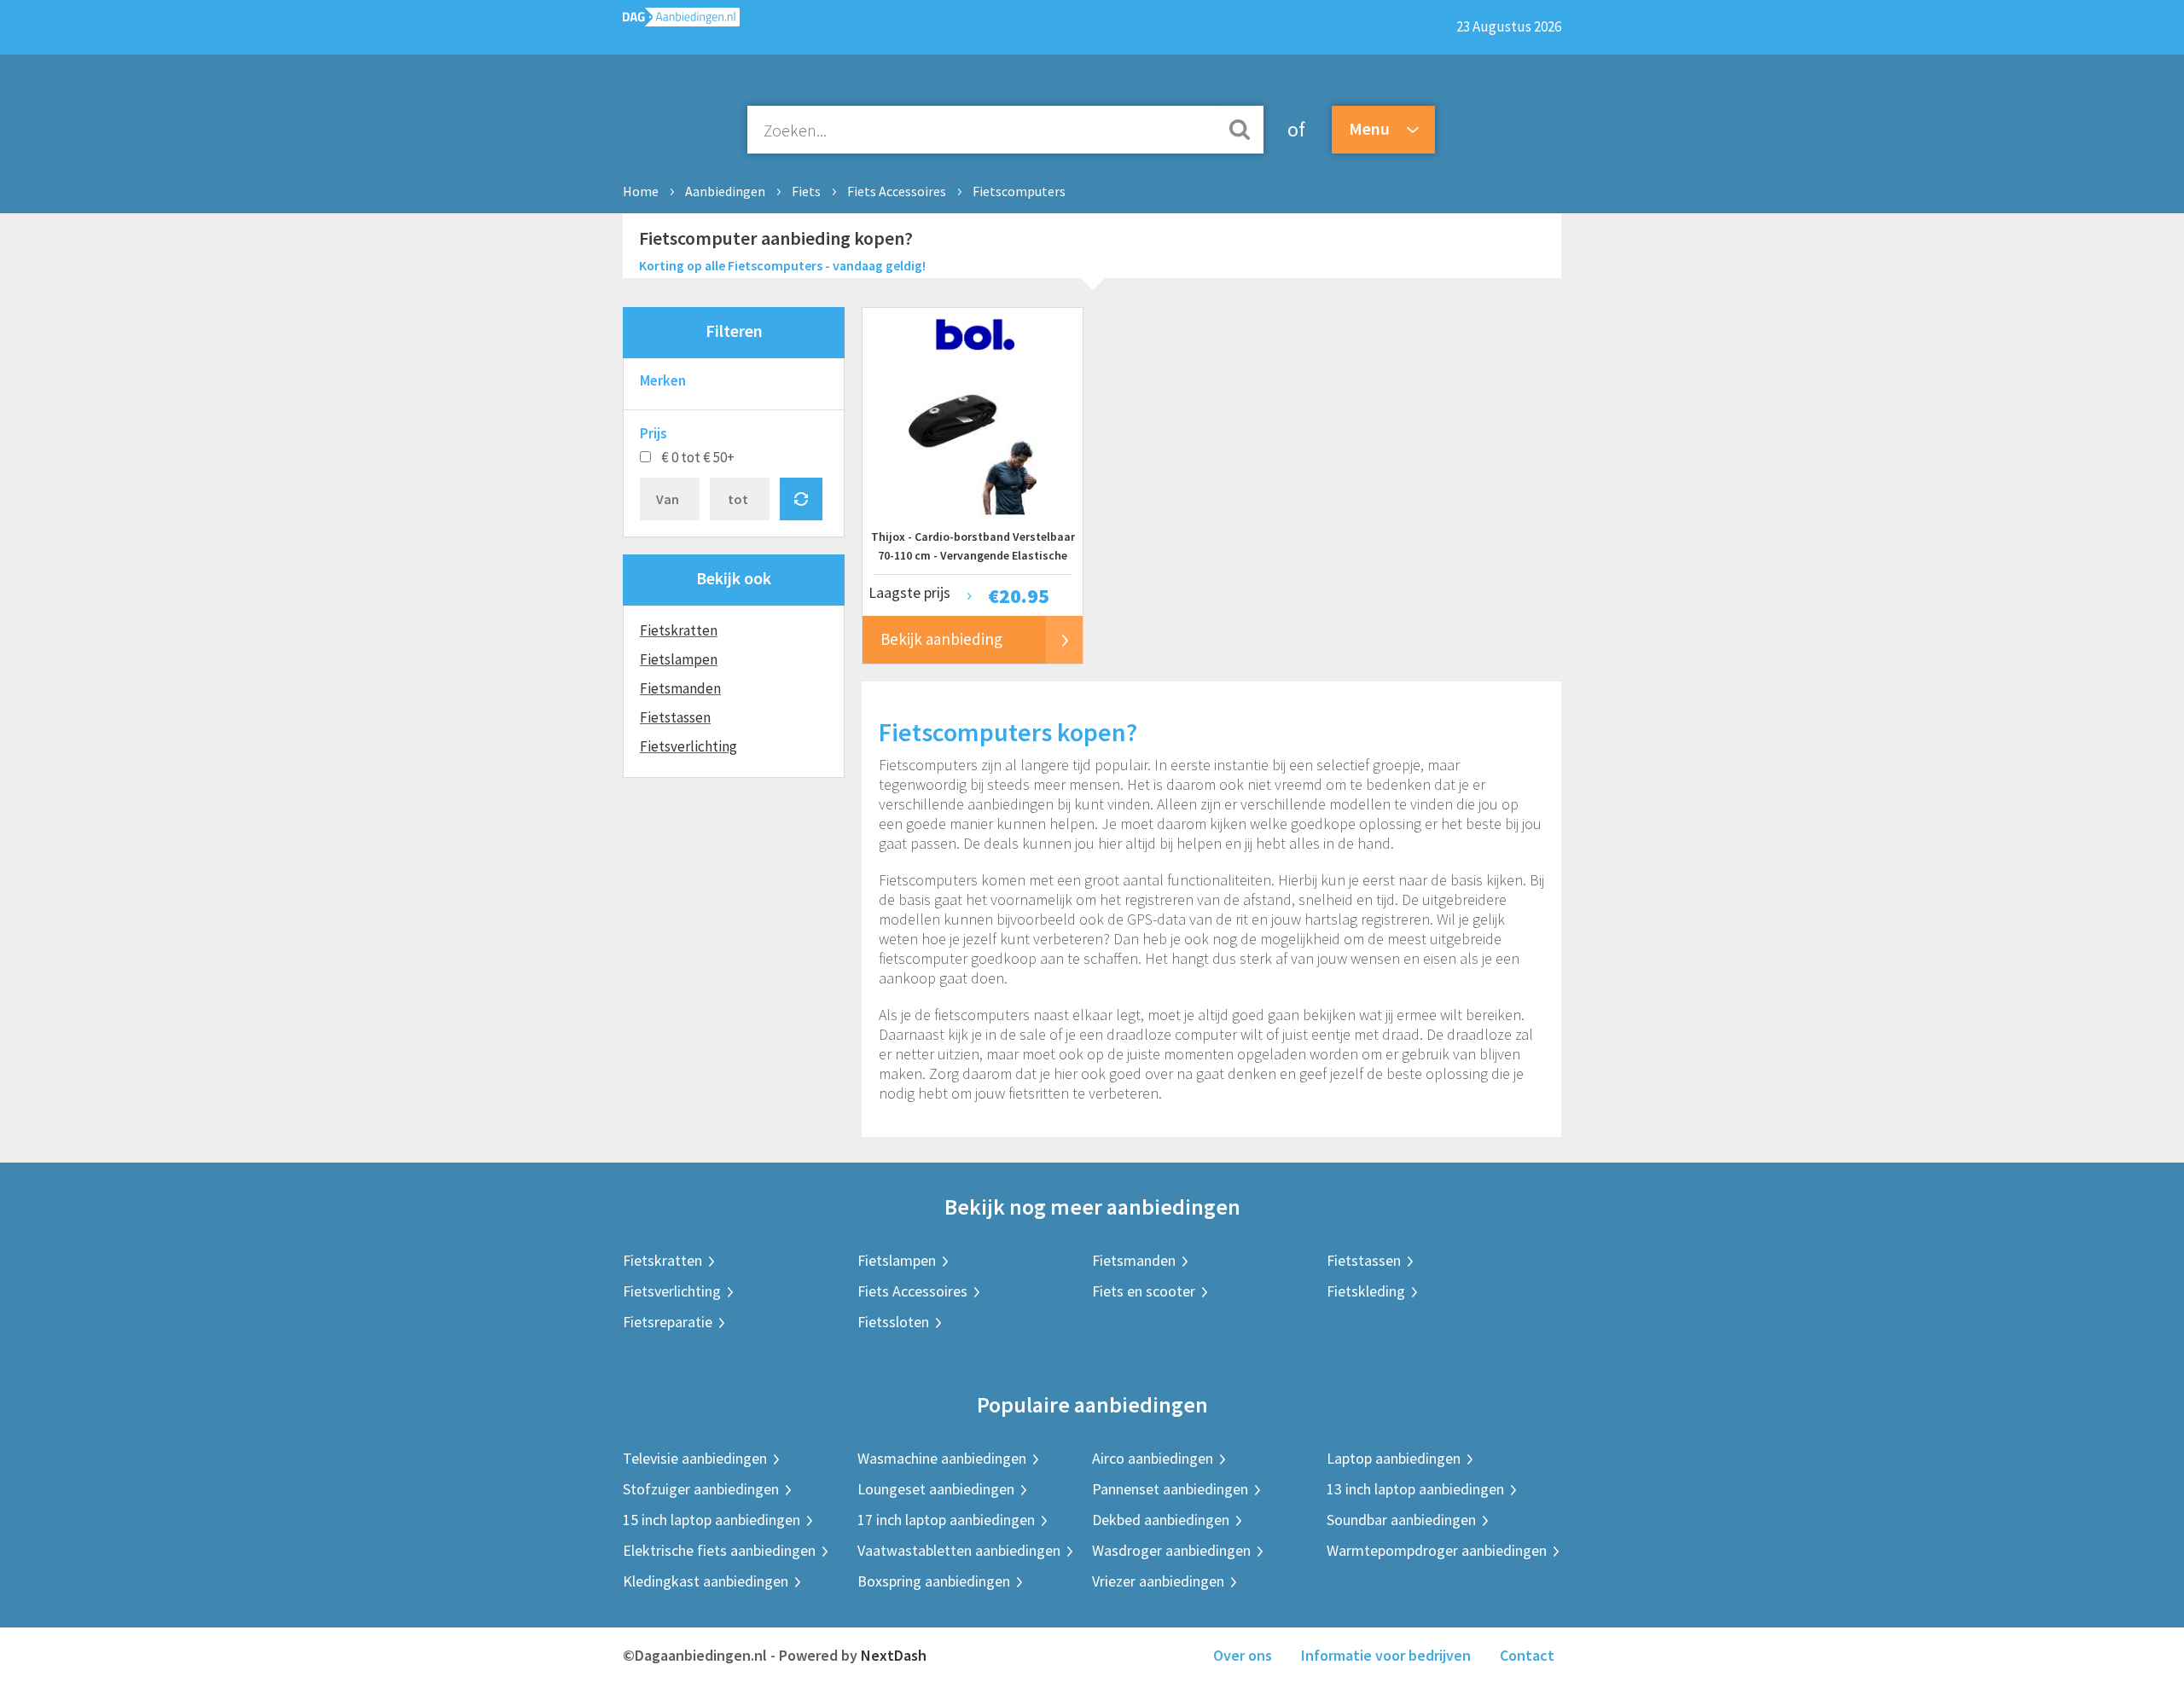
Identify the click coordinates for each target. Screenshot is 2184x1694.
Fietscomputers (1019, 191)
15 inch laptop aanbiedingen (712, 1520)
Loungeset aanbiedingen (936, 1489)
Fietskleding (1366, 1291)
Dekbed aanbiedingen (1161, 1520)
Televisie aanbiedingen (695, 1458)
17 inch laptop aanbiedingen (946, 1520)
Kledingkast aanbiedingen (706, 1581)
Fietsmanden (680, 688)
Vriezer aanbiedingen (1158, 1581)
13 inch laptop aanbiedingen (1415, 1489)
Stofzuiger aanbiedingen (701, 1489)
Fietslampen (679, 659)
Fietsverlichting (688, 746)
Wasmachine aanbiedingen (942, 1458)
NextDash (894, 1655)
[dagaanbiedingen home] (681, 21)
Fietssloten (893, 1322)
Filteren (734, 331)
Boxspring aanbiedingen (934, 1581)
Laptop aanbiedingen (1394, 1458)
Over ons (1243, 1655)
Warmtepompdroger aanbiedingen (1437, 1550)
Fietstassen (675, 717)
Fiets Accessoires (897, 191)
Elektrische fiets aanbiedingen (719, 1550)
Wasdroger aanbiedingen (1171, 1550)
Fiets (806, 191)
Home (641, 191)
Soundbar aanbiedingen (1401, 1520)
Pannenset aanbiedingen (1170, 1489)
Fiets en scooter (1144, 1291)
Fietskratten (679, 630)
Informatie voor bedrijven (1386, 1655)
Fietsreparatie (668, 1322)
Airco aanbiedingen (1153, 1458)
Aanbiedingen (725, 191)
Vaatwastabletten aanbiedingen (959, 1550)
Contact (1527, 1655)
